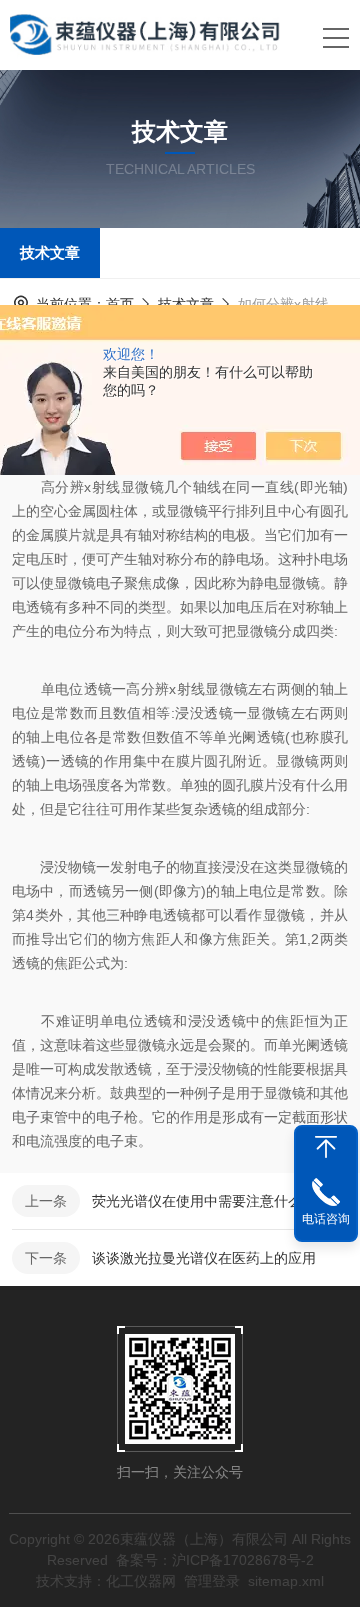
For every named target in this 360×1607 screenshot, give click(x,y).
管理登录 (212, 1581)
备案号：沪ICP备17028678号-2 (215, 1560)
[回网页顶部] (326, 1147)
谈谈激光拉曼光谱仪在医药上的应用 (204, 1258)
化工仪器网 (141, 1581)
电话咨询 (326, 1219)
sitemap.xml (286, 1581)
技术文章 (50, 252)
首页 (120, 304)
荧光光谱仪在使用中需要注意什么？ (204, 1201)
